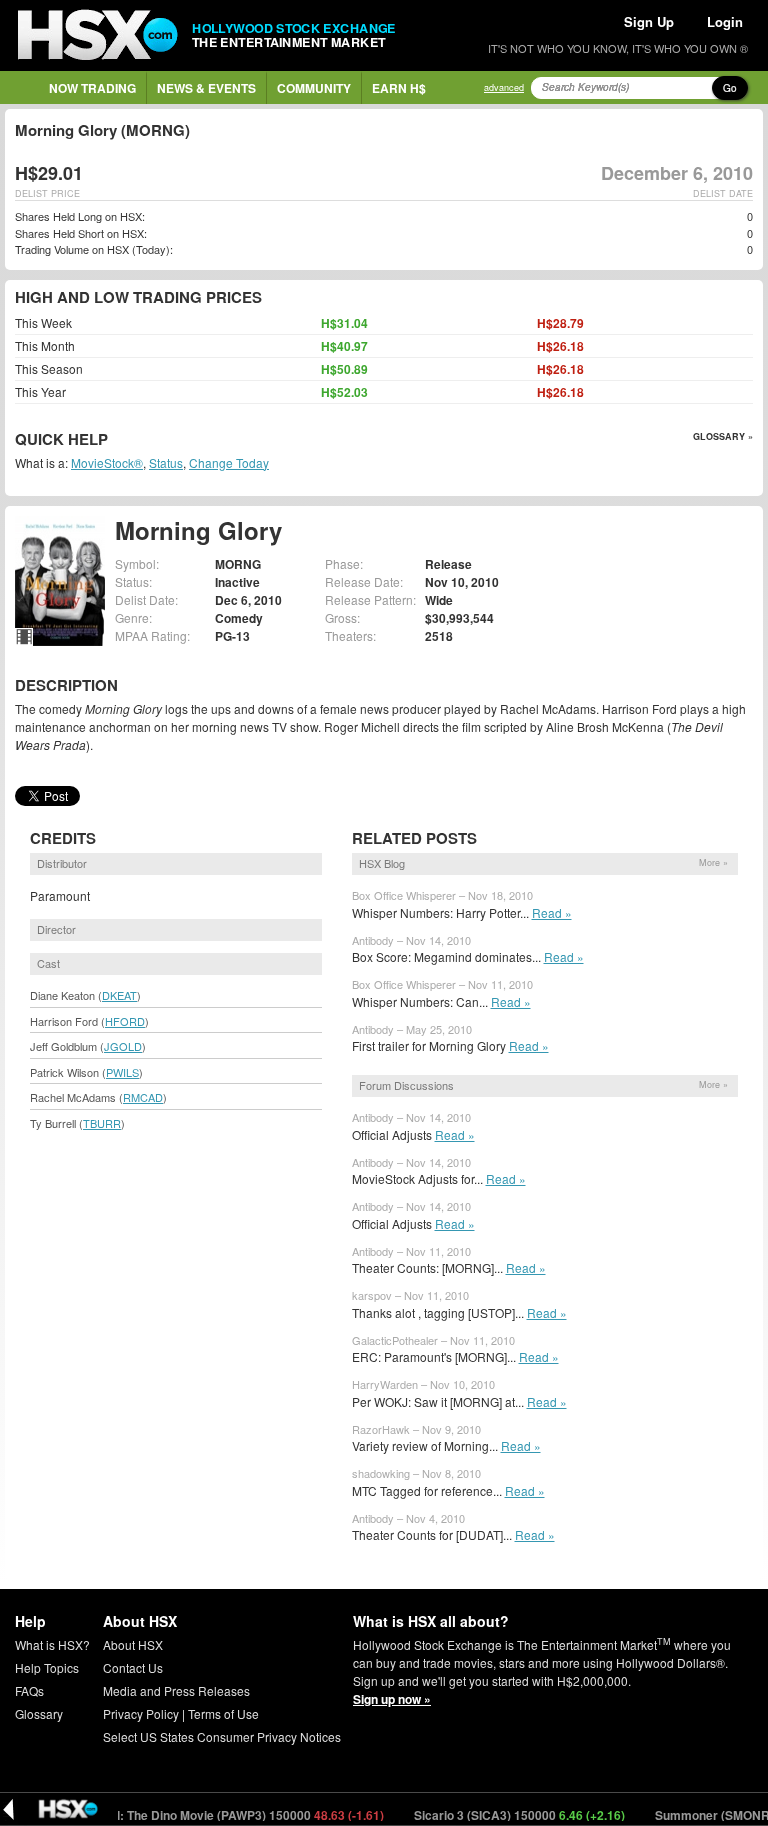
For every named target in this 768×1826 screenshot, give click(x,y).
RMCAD (143, 1097)
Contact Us (133, 1667)
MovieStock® (107, 462)
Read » (552, 912)
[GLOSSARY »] (110, 440)
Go (730, 88)
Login (725, 21)
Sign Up (649, 21)
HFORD (125, 1021)
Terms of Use (223, 1713)
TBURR (102, 1123)
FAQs (29, 1690)
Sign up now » (392, 1699)
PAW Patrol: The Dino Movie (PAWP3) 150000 (200, 1815)
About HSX (133, 1644)
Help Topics (47, 1667)
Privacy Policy (141, 1713)
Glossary (39, 1713)
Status (166, 462)
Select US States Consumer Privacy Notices (222, 1736)
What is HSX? (52, 1644)
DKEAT (119, 995)
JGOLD (123, 1046)
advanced (504, 87)
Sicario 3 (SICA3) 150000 (499, 1815)
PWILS (122, 1072)
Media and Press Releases (176, 1690)
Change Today (229, 462)
